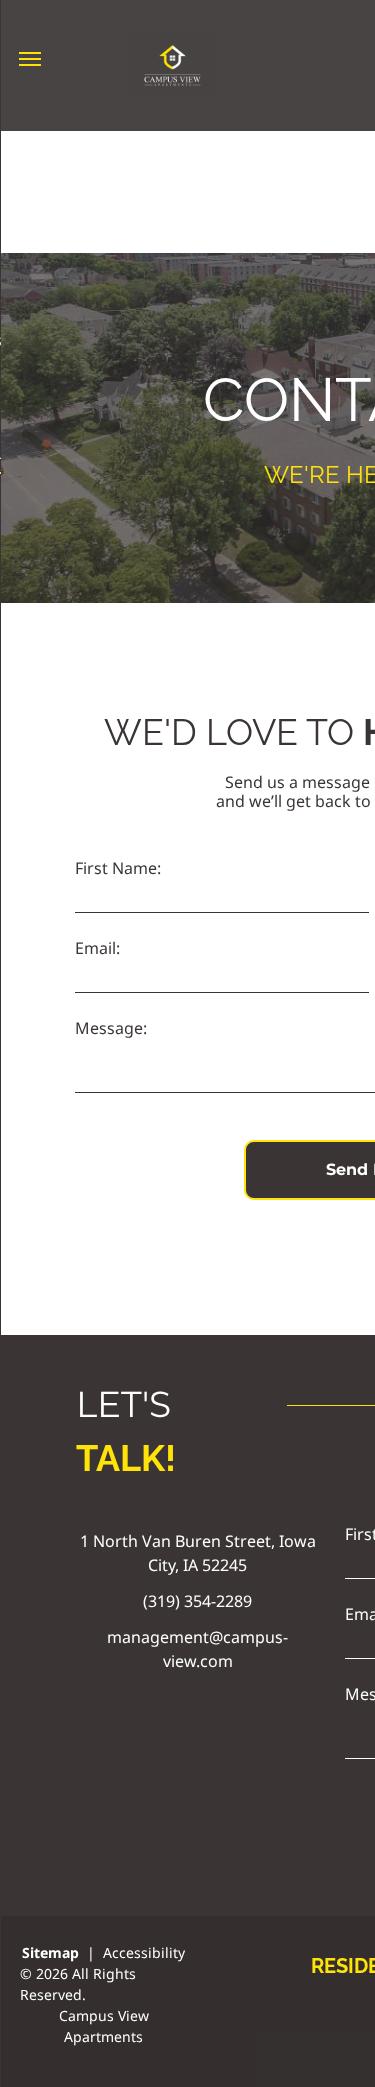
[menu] (30, 59)
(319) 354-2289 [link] (197, 1601)
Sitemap (50, 1952)
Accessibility (144, 1952)
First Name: (118, 868)
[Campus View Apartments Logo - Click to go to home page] (172, 45)
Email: (97, 948)
